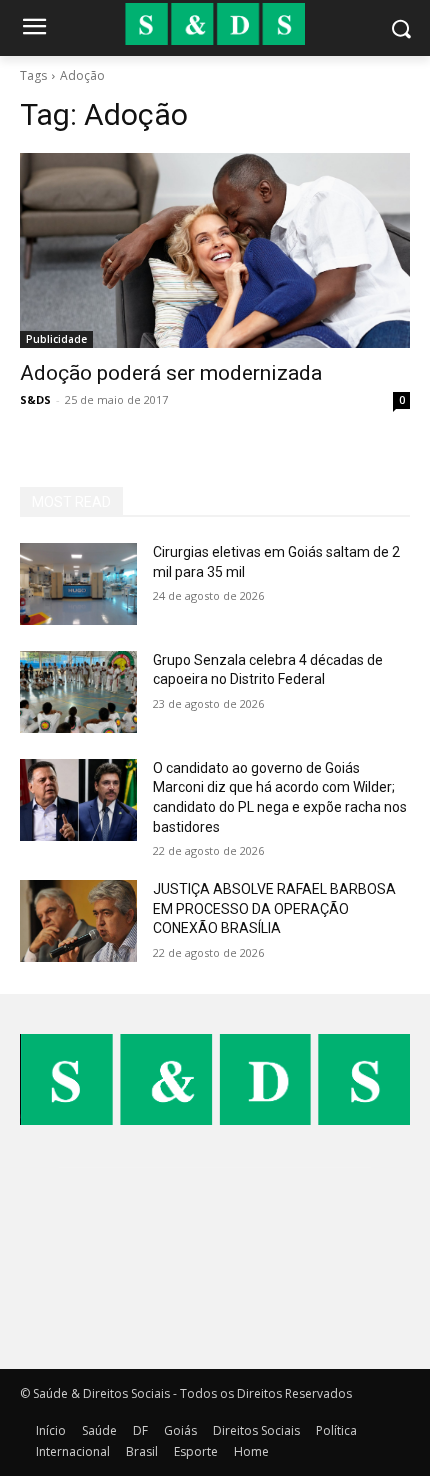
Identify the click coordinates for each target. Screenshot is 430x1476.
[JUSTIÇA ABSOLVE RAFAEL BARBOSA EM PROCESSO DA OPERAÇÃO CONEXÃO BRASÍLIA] (78, 921)
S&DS (35, 399)
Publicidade (56, 339)
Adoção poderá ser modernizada (171, 373)
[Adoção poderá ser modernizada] (215, 250)
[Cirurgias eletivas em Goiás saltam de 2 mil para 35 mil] (78, 584)
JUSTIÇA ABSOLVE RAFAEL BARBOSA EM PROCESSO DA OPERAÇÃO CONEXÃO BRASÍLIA (274, 908)
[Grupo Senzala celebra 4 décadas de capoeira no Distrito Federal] (78, 692)
